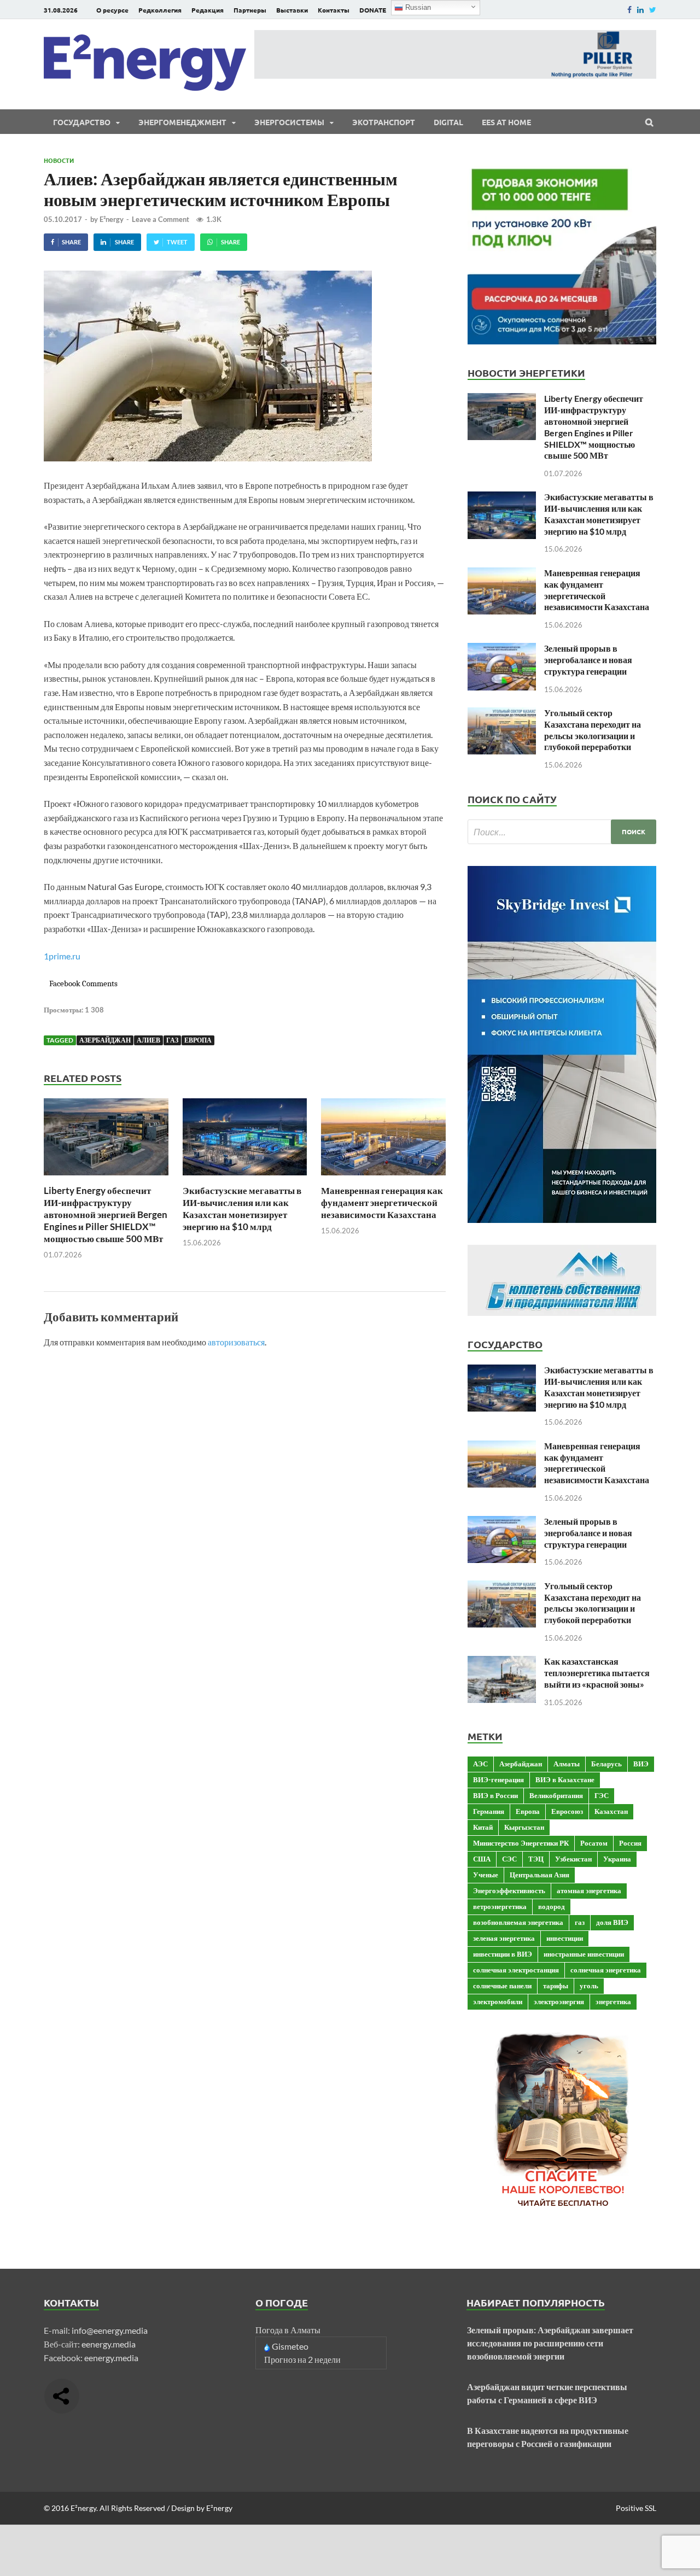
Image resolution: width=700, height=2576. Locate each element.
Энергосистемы (289, 122)
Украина (617, 1859)
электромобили (498, 2001)
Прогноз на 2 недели (302, 2359)
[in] (640, 10)
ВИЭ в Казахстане (565, 1779)
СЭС (509, 1859)
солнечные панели (502, 1986)
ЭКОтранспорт (384, 122)
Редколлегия (160, 10)
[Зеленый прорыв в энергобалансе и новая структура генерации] (502, 649)
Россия (630, 1843)
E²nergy (112, 219)
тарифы (556, 1986)
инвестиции (565, 1938)
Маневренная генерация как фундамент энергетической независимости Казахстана (382, 1202)
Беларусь (606, 1764)
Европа (198, 1040)
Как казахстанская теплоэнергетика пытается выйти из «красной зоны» (597, 1673)
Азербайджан (105, 1040)
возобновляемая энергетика (518, 1922)
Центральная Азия (539, 1875)
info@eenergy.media (110, 2330)
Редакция (208, 10)
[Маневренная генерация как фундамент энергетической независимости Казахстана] (383, 1178)
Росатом (594, 1843)
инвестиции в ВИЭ (503, 1954)
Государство (82, 122)
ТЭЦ (536, 1859)
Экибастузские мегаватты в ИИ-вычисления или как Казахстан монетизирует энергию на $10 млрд (242, 1208)
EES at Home (506, 122)
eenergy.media (109, 2344)
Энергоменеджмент (182, 122)
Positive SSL (636, 2508)
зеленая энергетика (504, 1938)
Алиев (148, 1040)
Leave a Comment (161, 219)
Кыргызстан (524, 1827)
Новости (59, 160)
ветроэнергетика (500, 1906)
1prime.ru (62, 956)
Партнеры (250, 10)
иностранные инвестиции (584, 1954)
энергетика (613, 2001)
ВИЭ (641, 1764)
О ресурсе (112, 10)
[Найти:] (562, 832)
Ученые (486, 1875)
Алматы (567, 1764)
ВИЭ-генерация (498, 1779)
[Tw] (653, 10)
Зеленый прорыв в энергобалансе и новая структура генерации (588, 660)
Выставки (292, 10)
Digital (448, 122)
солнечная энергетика (606, 1970)
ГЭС (602, 1795)
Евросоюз (567, 1811)
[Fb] (629, 10)
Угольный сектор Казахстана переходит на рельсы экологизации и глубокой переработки (593, 730)
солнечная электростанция (516, 1970)
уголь (589, 1986)
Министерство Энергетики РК (521, 1843)
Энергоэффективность (509, 1890)
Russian (417, 7)
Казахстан (611, 1811)
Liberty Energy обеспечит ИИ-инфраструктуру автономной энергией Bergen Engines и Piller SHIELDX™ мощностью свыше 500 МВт (106, 1214)
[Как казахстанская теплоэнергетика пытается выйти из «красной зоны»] (502, 1662)
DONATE (373, 10)
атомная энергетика (589, 1890)
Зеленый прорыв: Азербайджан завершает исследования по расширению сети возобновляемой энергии (550, 2343)
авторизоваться (236, 1342)
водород (552, 1906)
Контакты (334, 10)
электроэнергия (559, 2001)
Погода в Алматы (288, 2330)
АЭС (480, 1764)
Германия (489, 1811)
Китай (483, 1827)
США (482, 1859)
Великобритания (556, 1795)
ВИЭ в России (495, 1795)
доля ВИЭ (612, 1922)
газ (172, 1040)
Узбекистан (573, 1859)
